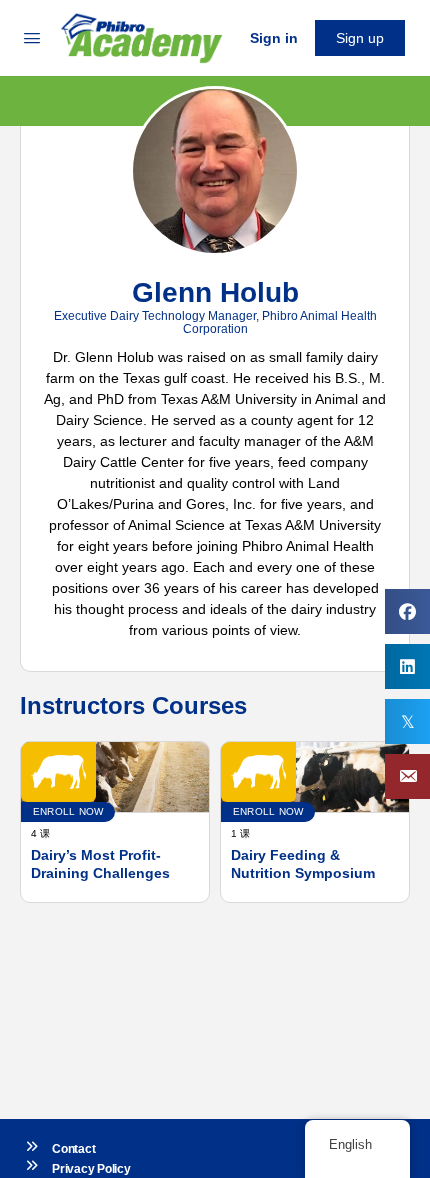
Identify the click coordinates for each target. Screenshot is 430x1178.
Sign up (360, 38)
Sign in (274, 38)
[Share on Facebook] (407, 611)
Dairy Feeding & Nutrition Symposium (303, 863)
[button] (407, 776)
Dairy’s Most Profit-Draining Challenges (100, 863)
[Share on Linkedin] (407, 666)
